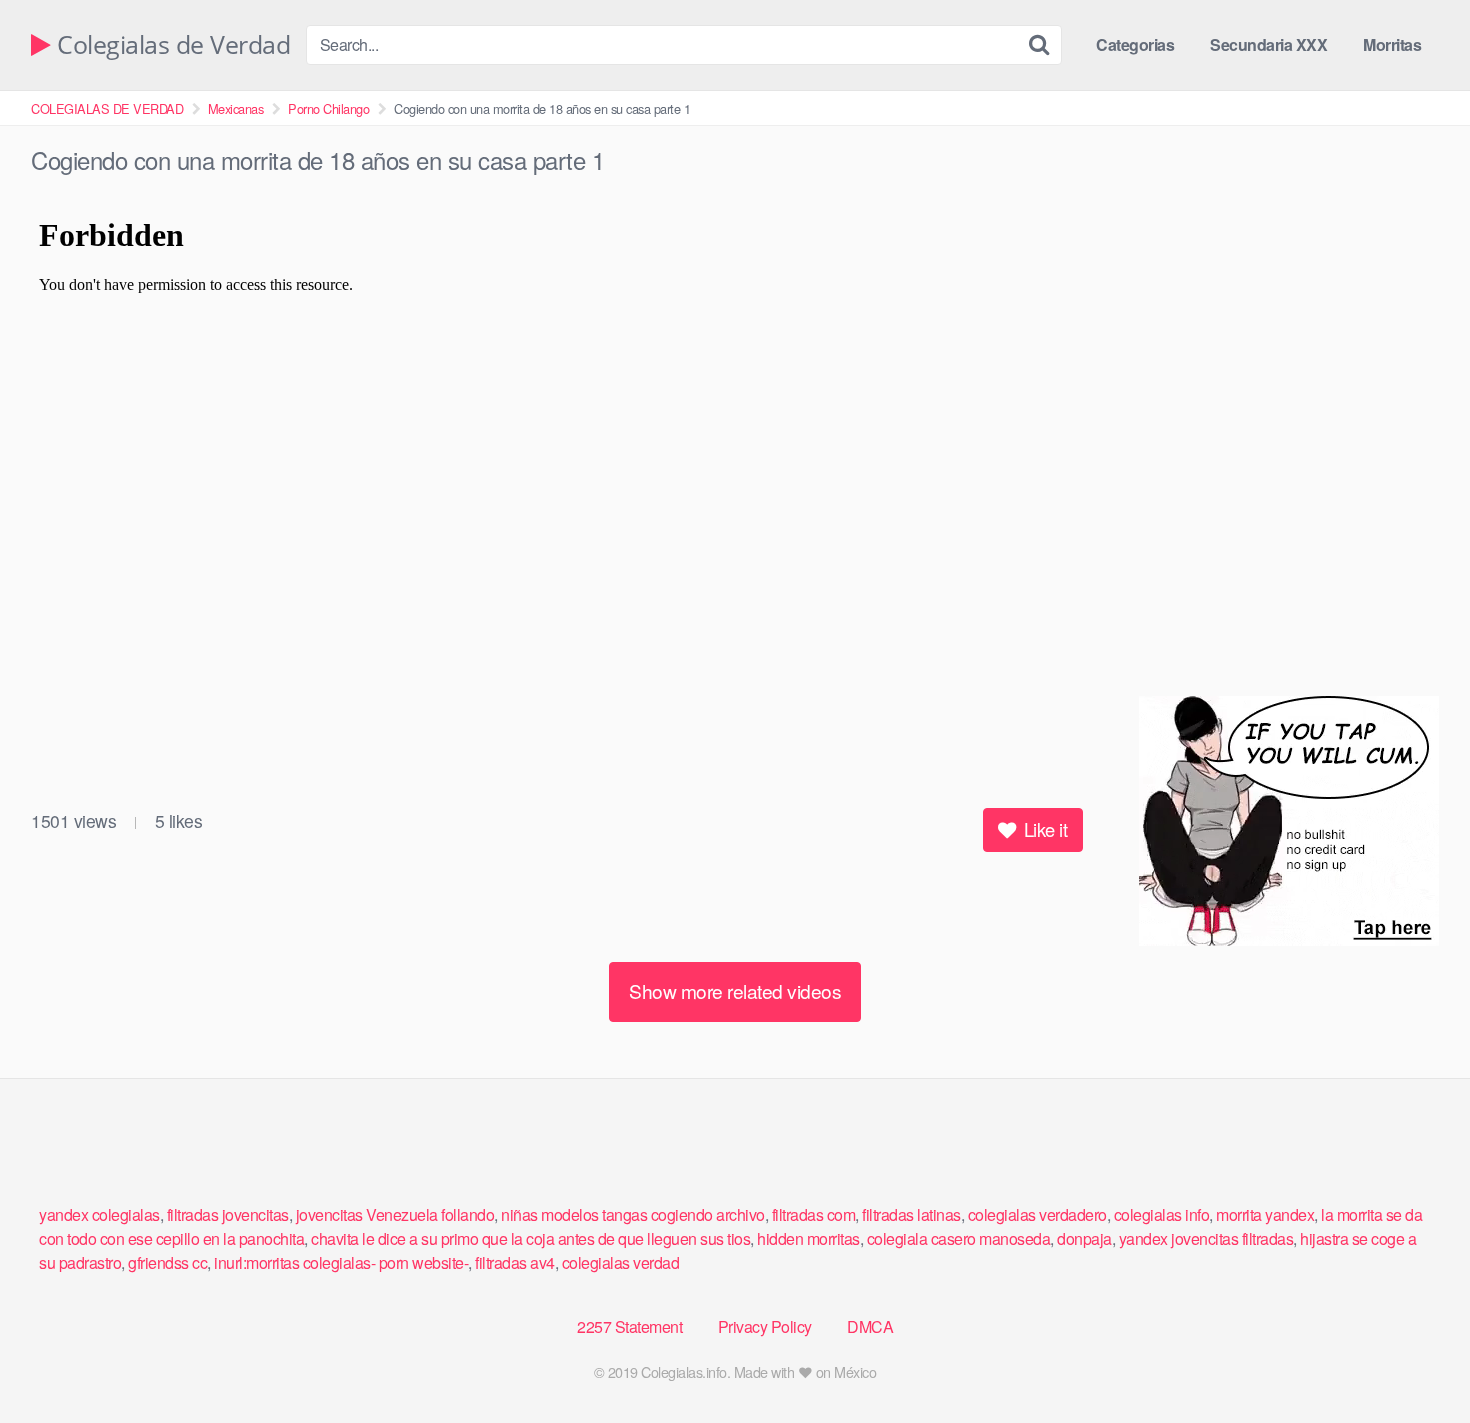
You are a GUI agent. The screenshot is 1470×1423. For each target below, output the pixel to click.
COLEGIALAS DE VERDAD (107, 108)
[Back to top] (1415, 1359)
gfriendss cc (167, 1262)
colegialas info (1162, 1214)
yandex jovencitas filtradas (1206, 1238)
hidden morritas (808, 1238)
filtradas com (814, 1214)
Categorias (1135, 44)
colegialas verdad (621, 1262)
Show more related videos (735, 990)
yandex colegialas (99, 1214)
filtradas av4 (515, 1262)
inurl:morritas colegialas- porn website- (341, 1262)
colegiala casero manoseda (959, 1238)
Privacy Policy (765, 1326)
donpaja (1084, 1238)
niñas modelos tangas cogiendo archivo (633, 1214)
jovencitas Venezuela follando (395, 1214)
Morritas (1392, 44)
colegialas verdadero (1037, 1214)
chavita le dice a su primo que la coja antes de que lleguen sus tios (530, 1238)
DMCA (870, 1326)
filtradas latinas (911, 1214)
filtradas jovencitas (228, 1214)
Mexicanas (236, 108)
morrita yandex (1265, 1214)
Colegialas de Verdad (170, 45)
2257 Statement (629, 1326)
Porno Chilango (328, 108)
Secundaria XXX (1268, 44)
